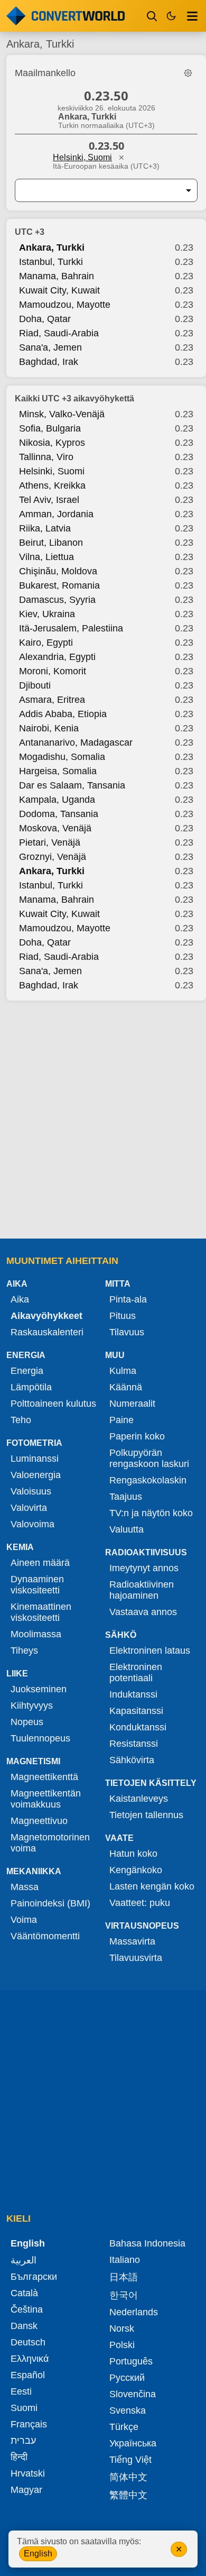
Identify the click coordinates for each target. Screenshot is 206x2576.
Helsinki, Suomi (82, 157)
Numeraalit (132, 1404)
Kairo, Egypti (46, 643)
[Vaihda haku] (152, 16)
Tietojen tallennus (146, 1815)
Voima (24, 1920)
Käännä (126, 1387)
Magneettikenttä (44, 1777)
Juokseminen (39, 1689)
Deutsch (28, 2342)
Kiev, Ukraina (47, 614)
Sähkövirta (132, 1760)
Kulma (123, 1371)
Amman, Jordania (56, 514)
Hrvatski (28, 2473)
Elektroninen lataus (150, 1651)
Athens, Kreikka (52, 485)
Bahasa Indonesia (147, 2243)
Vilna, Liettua (46, 557)
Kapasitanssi (136, 1711)
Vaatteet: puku (140, 1903)
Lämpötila (31, 1387)
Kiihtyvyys (32, 1706)
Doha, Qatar (45, 319)
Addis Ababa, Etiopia (63, 714)
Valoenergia (36, 1475)
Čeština (27, 2309)
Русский (127, 2378)
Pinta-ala (128, 1299)
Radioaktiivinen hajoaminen (142, 1590)
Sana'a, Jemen (50, 347)
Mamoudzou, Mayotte (65, 305)
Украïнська (133, 2443)
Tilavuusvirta (136, 1958)
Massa (25, 1887)
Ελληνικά (30, 2359)
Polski (122, 2345)
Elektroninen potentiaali (136, 1672)
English (38, 2554)
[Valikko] (192, 16)
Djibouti (35, 685)
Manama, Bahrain (57, 276)
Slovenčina (133, 2394)
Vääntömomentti (45, 1936)
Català (24, 2293)
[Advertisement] (103, 1121)
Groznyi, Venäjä (53, 857)
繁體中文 (128, 2495)
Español (28, 2375)
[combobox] (98, 190)
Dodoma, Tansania (59, 814)
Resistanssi (134, 1744)
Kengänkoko (136, 1870)
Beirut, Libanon (51, 543)
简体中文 (128, 2477)
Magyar (26, 2490)
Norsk (122, 2329)
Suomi (24, 2408)
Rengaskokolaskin (148, 1480)
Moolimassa (36, 1634)
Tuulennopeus (40, 1738)
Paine (121, 1420)
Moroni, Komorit (53, 671)
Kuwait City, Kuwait (59, 290)
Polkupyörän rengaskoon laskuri (149, 1458)
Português (131, 2361)
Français (29, 2424)
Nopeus (27, 1722)
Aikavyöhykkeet (46, 1316)
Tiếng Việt (130, 2460)
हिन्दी (19, 2457)
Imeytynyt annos (144, 1568)
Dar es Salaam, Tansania (72, 785)
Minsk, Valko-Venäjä (62, 414)
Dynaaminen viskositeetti (37, 1585)
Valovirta (29, 1508)
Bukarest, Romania (59, 585)
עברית (23, 2441)
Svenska (128, 2410)
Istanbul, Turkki (51, 262)
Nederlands (134, 2312)
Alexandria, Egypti (57, 657)
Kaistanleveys (139, 1799)
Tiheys (24, 1651)
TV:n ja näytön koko (151, 1513)
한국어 (124, 2295)
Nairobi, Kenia (49, 728)
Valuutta (127, 1529)
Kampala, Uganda (57, 800)
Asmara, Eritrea (52, 700)
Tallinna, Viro (46, 457)
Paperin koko (137, 1436)
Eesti (21, 2391)
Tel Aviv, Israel (49, 500)
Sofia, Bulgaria (50, 428)
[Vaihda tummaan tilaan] (171, 16)
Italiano (125, 2260)
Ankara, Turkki (52, 247)
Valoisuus (31, 1491)
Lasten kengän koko (152, 1886)
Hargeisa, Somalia (58, 771)
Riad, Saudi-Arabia (59, 333)
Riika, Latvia (45, 528)
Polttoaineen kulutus (53, 1404)
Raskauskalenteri (47, 1332)
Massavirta (132, 1941)
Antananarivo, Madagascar (76, 742)
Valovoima (32, 1524)
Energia (27, 1371)
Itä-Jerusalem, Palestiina (71, 628)
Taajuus (126, 1497)
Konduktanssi (138, 1727)
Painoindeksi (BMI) (50, 1903)
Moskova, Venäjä (55, 828)
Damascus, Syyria (57, 600)
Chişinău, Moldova (58, 571)
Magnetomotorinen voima (50, 1843)
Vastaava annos (143, 1612)
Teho (21, 1420)
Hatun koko (133, 1854)
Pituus (123, 1316)
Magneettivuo (39, 1821)
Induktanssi (133, 1694)
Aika (20, 1299)
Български (34, 2277)
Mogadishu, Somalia (62, 757)
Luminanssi (35, 1459)
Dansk (24, 2326)
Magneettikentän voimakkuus (46, 1799)
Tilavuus (127, 1332)
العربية (24, 2260)
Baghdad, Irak (49, 362)
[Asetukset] (188, 73)
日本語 (124, 2277)
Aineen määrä (40, 1563)
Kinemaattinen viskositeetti (41, 1612)
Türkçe (124, 2427)
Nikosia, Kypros (52, 443)
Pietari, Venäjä (50, 842)
